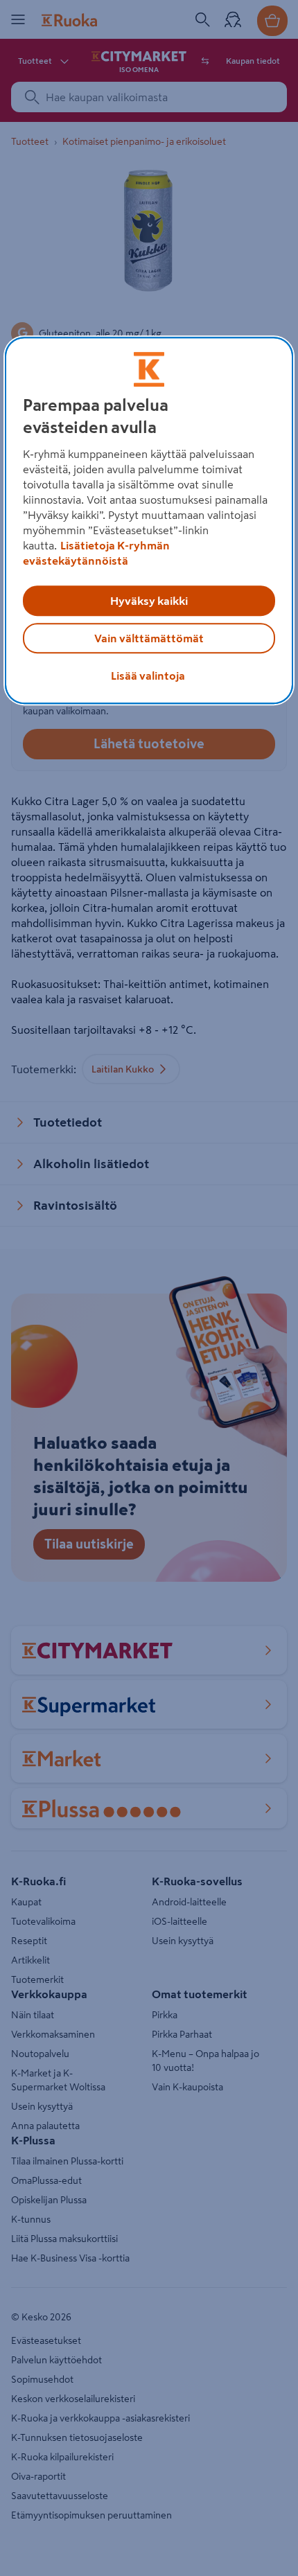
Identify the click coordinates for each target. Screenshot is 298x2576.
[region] (149, 520)
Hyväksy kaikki (149, 601)
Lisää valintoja (148, 676)
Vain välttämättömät (149, 638)
